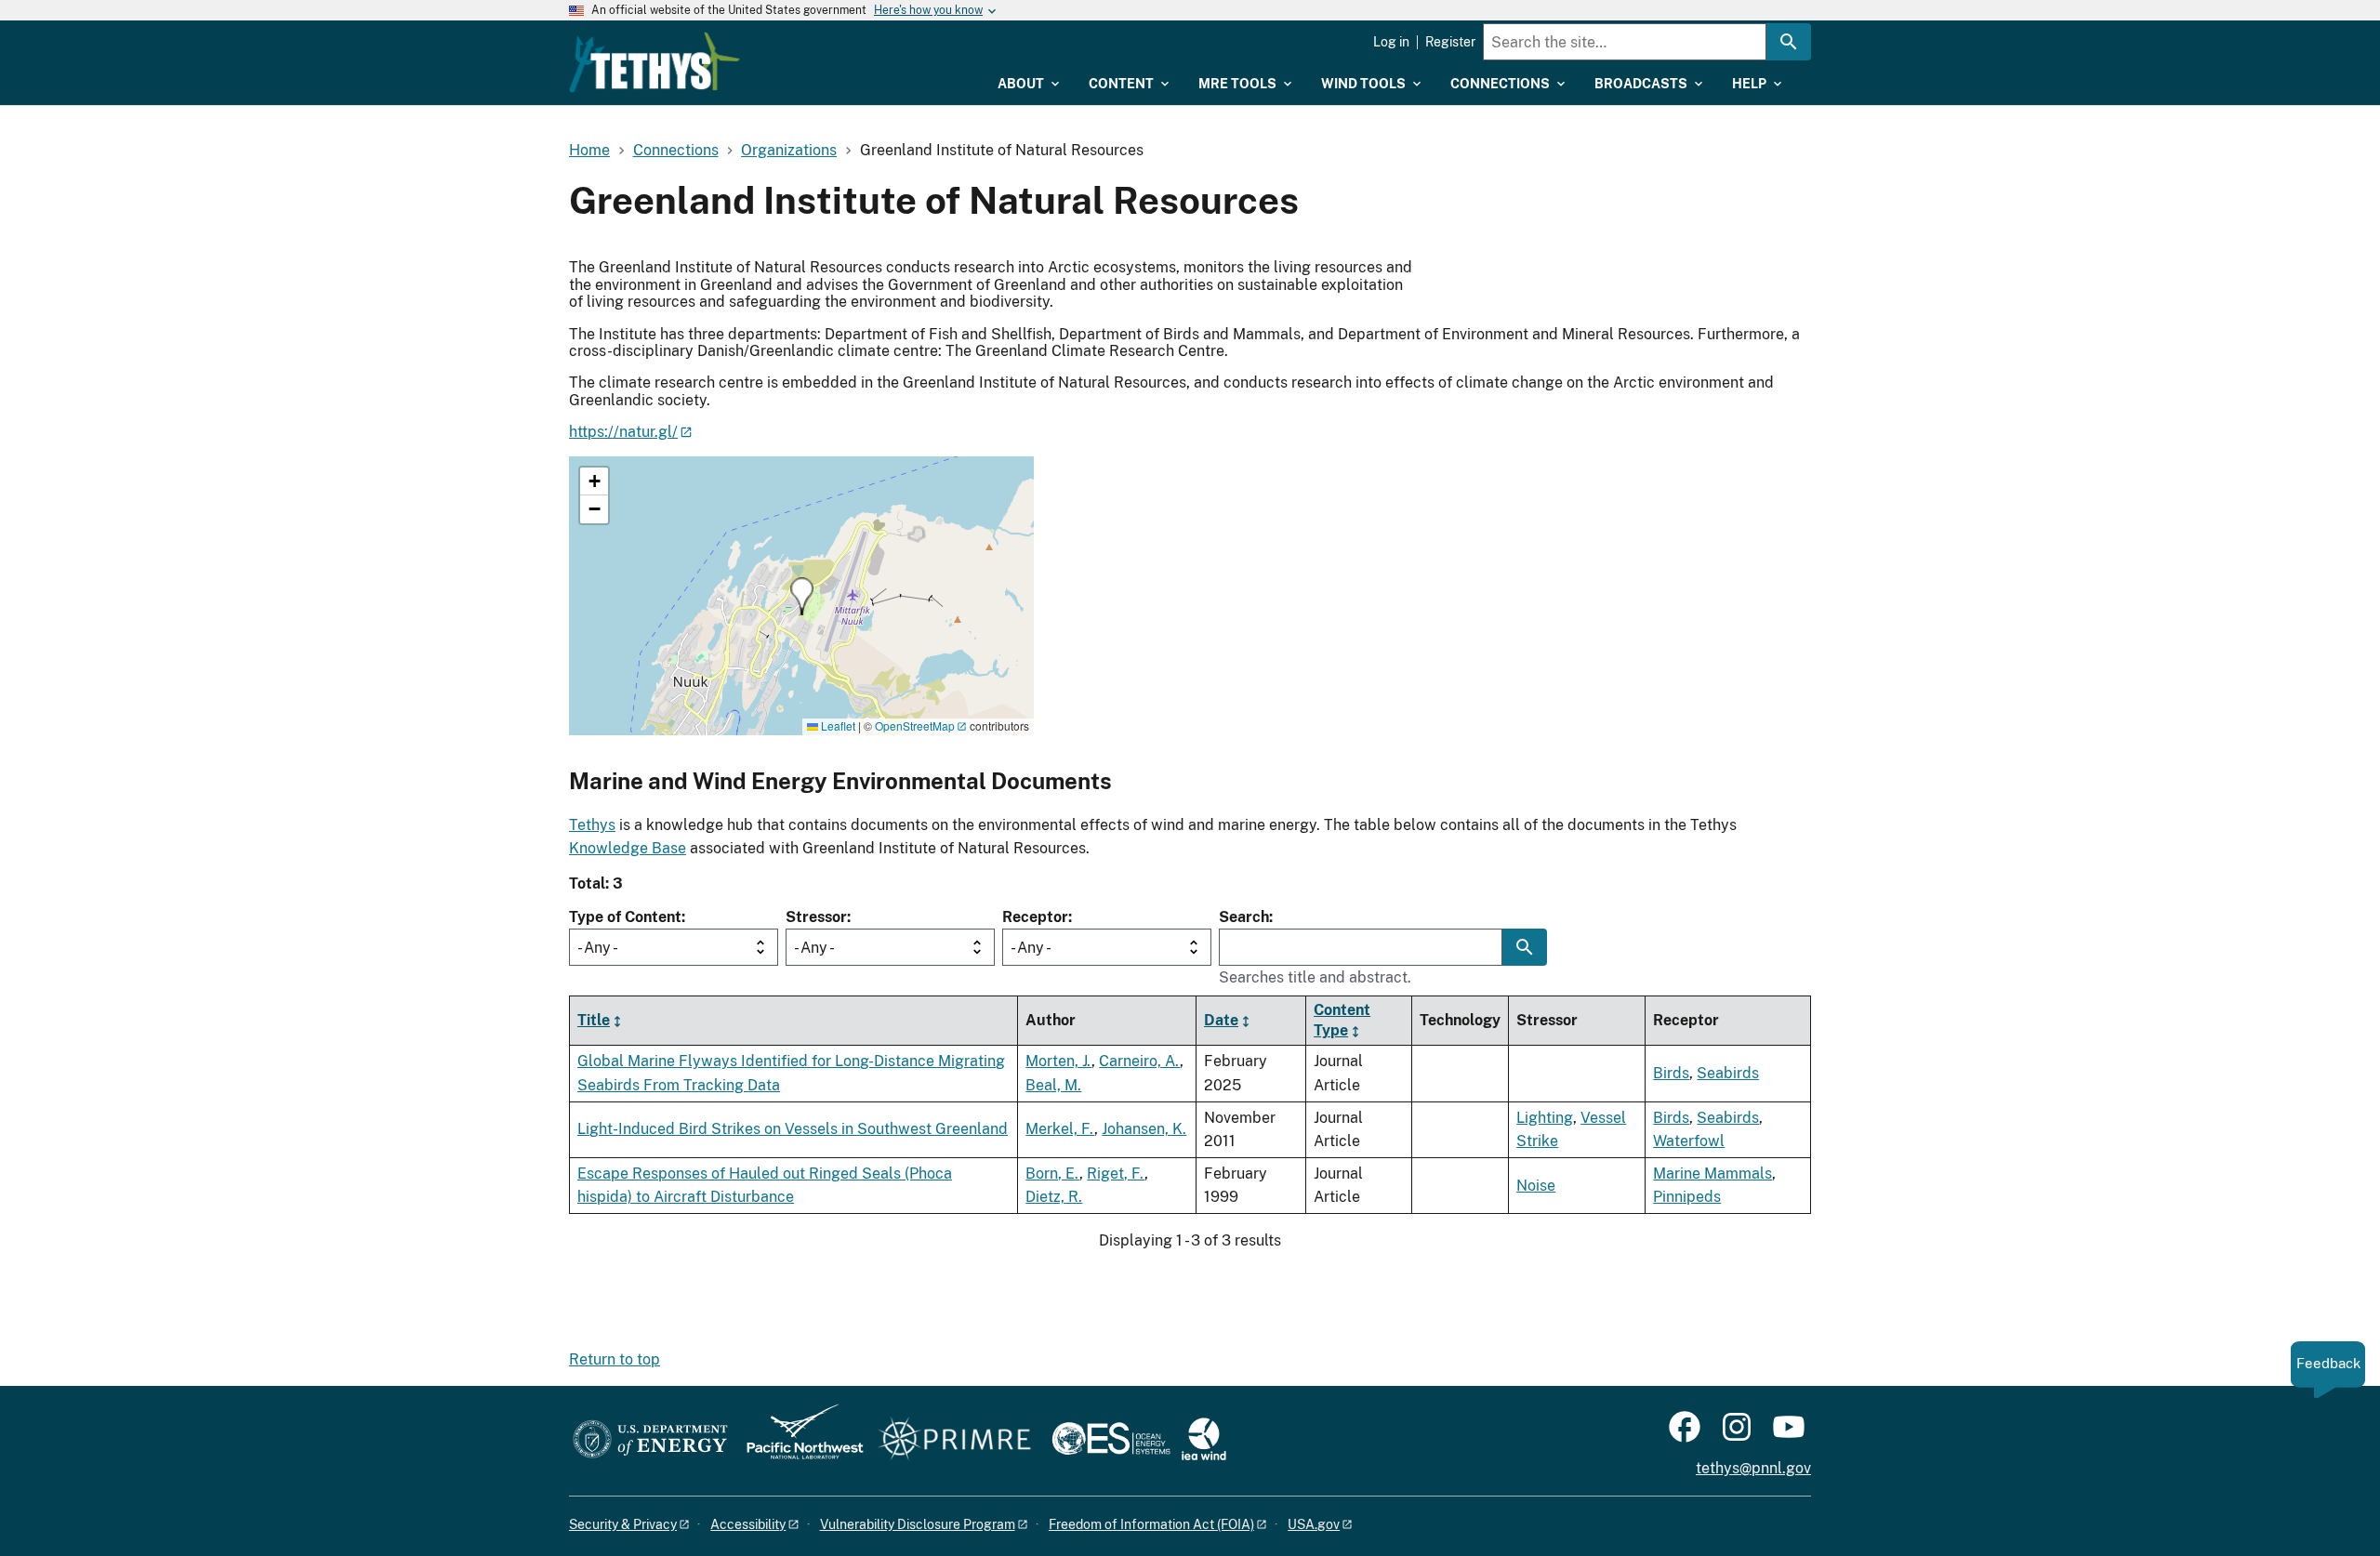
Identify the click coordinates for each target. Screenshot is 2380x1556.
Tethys (592, 825)
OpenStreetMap (915, 725)
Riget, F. (1116, 1174)
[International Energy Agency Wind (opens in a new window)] (1204, 1440)
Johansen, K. (1144, 1129)
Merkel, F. (1060, 1129)
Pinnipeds (1687, 1197)
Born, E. (1052, 1174)
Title (594, 1020)
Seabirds (1728, 1073)
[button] (802, 596)
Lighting (1545, 1118)
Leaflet (837, 725)
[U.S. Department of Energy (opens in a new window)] (650, 1440)
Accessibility (748, 1524)
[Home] (654, 62)
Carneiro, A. (1139, 1061)
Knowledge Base (628, 848)
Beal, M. (1053, 1085)
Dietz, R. (1054, 1197)
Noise (1536, 1186)
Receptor (1035, 917)
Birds (1671, 1073)
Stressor (816, 917)
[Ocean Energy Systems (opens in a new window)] (1112, 1440)
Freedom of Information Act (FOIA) (1151, 1524)
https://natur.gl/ (623, 432)
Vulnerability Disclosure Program (918, 1524)
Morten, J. (1058, 1061)
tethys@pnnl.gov (1753, 1468)
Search (1244, 917)
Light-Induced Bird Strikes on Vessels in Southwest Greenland (793, 1129)
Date (1221, 1020)
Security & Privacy (623, 1524)
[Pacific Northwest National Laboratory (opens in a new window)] (798, 1440)
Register (1450, 42)
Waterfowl (1689, 1141)
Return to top (615, 1359)
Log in (1391, 42)
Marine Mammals (1712, 1174)
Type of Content (625, 917)
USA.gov (1314, 1524)
